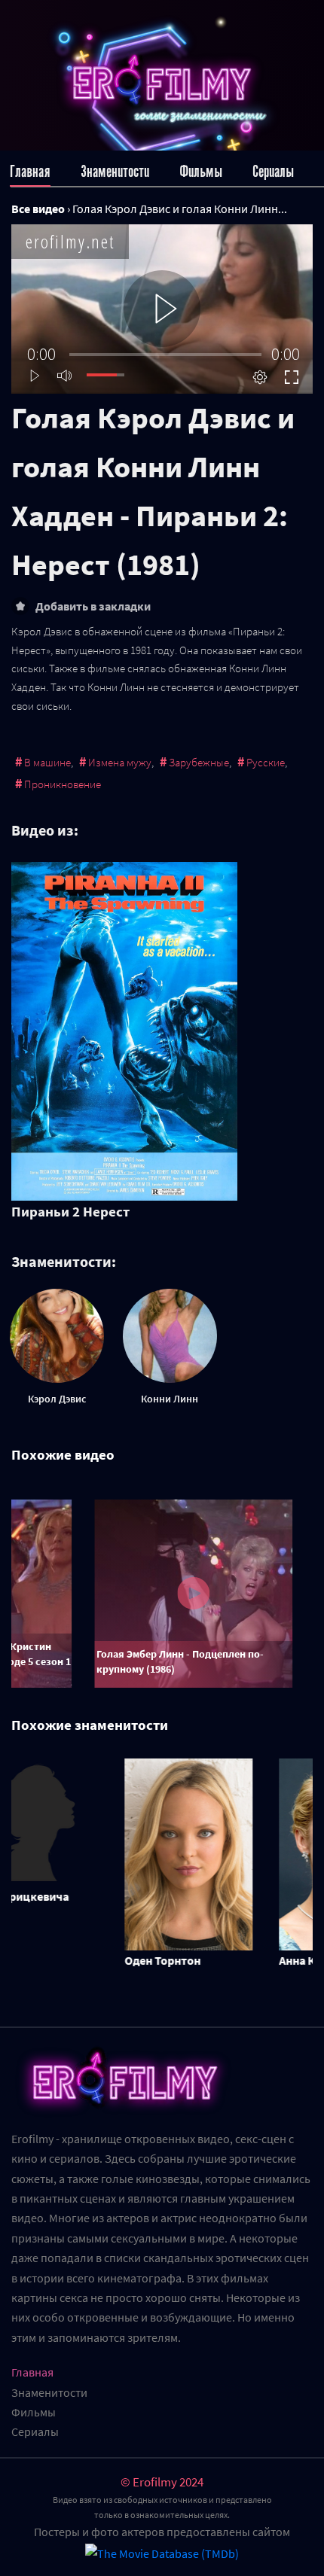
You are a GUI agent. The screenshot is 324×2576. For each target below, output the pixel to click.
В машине (47, 762)
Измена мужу (120, 762)
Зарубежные (199, 762)
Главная (30, 171)
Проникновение (63, 784)
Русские (266, 762)
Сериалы (273, 171)
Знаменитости (115, 171)
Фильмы (201, 171)
